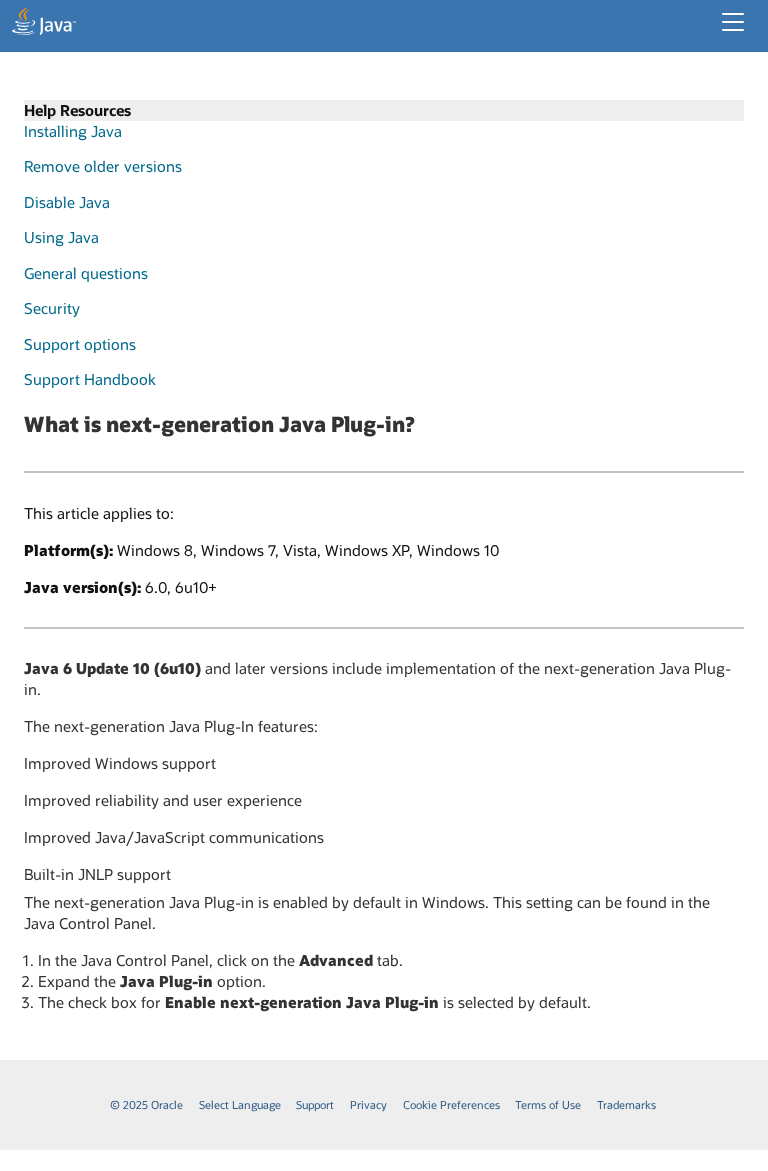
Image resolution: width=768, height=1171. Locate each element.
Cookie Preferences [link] (451, 1104)
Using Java (61, 237)
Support (315, 1104)
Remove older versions (103, 166)
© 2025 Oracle (146, 1104)
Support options (80, 344)
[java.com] (44, 24)
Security (52, 308)
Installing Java (73, 131)
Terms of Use (548, 1104)
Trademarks (626, 1104)
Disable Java (67, 202)
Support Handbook (90, 379)
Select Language (240, 1104)
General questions (86, 273)
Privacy (368, 1104)
